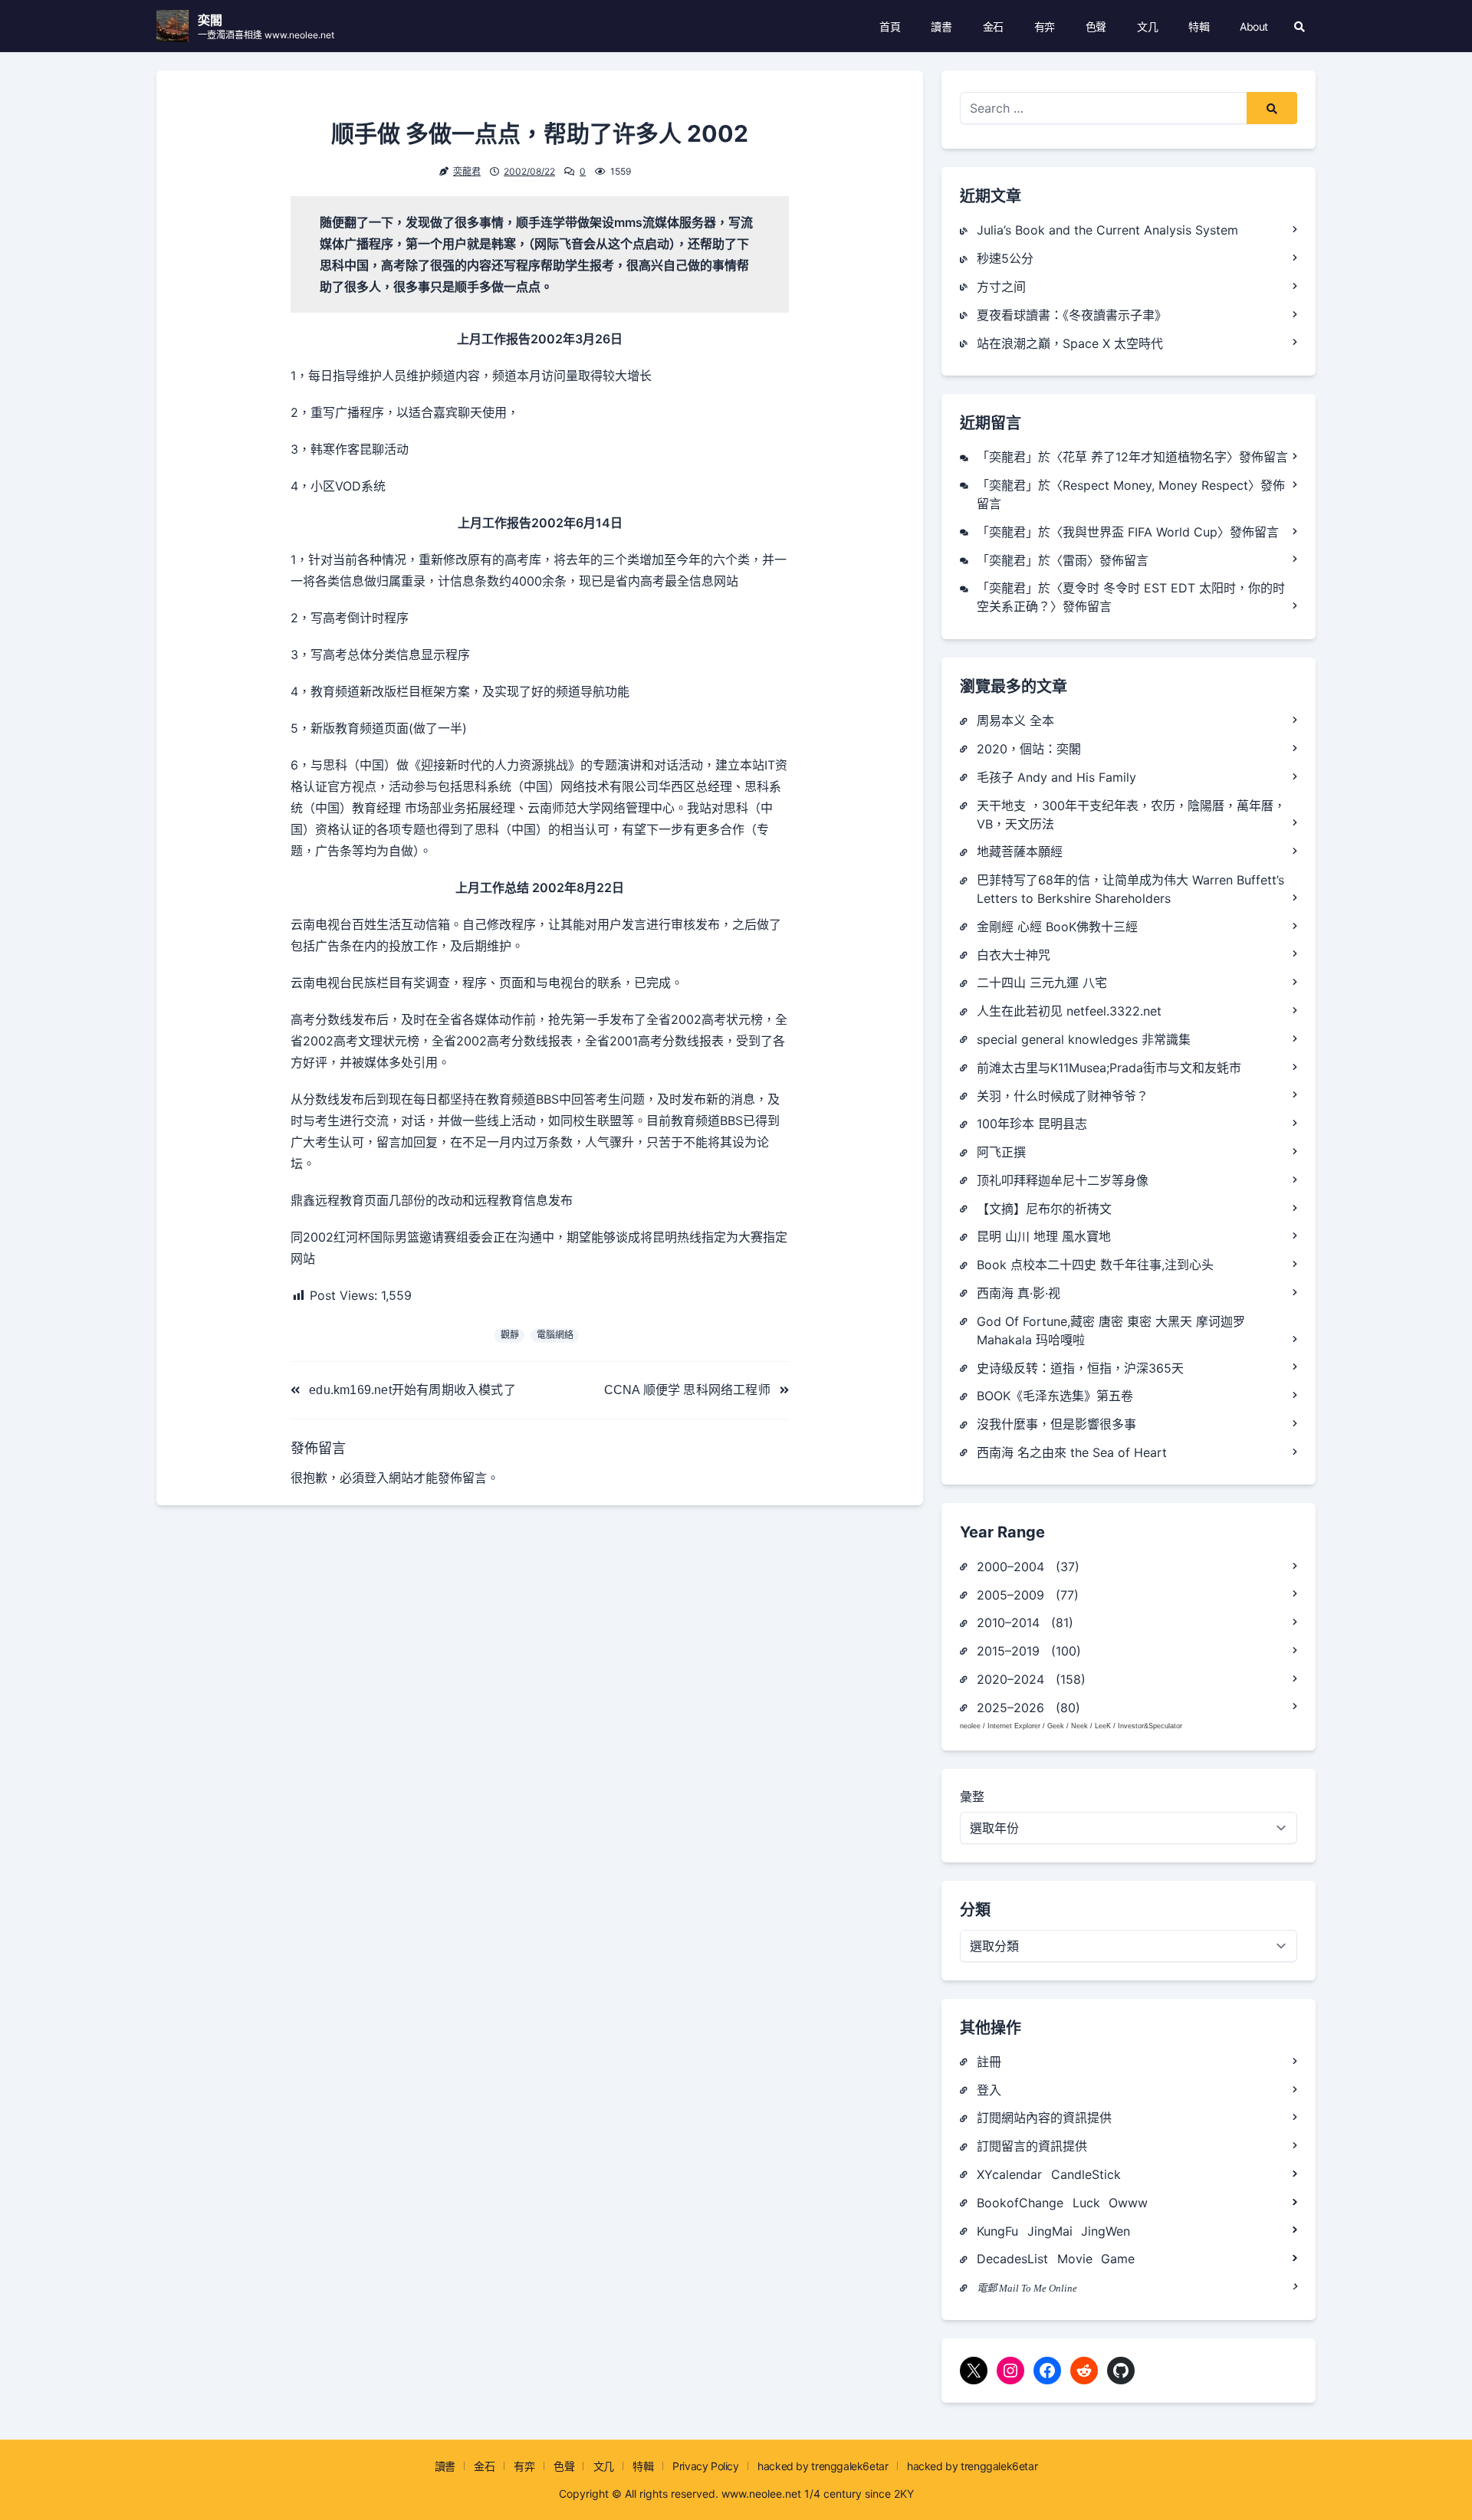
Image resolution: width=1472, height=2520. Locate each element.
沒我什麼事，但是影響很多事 (1056, 1424)
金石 (993, 26)
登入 (376, 1478)
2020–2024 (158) (1031, 1679)
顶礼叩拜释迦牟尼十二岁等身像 (1063, 1180)
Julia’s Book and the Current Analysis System (1107, 230)
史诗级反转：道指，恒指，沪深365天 (1080, 1368)
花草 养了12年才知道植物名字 (1145, 457)
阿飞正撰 (1001, 1152)
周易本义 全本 (1015, 720)
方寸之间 (1001, 287)
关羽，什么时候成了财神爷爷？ (1063, 1096)
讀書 (941, 26)
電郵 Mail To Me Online (1027, 2288)
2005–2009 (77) (1028, 1595)
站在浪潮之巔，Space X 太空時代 (1070, 343)
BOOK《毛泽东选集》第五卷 (1055, 1396)
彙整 (972, 1796)
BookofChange (1020, 2203)
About (1254, 26)
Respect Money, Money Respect (1155, 485)
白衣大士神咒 (1014, 955)
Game (1118, 2259)
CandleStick (1086, 2174)
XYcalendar (1009, 2174)
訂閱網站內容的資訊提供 (1044, 2118)
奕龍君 (467, 171)
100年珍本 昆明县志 (1032, 1124)
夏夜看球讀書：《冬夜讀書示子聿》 (1072, 315)
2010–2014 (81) (1025, 1623)
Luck (1086, 2203)
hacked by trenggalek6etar (823, 2466)
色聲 (1096, 26)
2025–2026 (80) (1028, 1708)
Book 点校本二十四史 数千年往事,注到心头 (1095, 1265)
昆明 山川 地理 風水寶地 (1044, 1236)
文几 (1147, 26)
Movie (1075, 2259)
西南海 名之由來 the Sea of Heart (1072, 1452)
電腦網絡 (555, 1335)
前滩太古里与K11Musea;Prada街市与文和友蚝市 (1109, 1068)
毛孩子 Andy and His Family (1056, 777)
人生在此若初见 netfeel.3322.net (1069, 1011)
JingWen (1106, 2231)
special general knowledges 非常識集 (1084, 1039)
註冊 (989, 2062)
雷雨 (1075, 560)
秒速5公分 (1005, 258)
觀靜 (510, 1335)
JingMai (1050, 2231)
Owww (1128, 2203)
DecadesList (1012, 2259)
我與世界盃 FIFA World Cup (1140, 532)
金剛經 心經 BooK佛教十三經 (1057, 927)
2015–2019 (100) (1029, 1651)
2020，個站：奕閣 (1029, 749)
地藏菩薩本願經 (1020, 851)
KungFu (997, 2231)
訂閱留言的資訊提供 (1032, 2146)
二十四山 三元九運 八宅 (1042, 983)
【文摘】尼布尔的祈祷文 (1044, 1209)
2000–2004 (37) (1028, 1567)
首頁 (890, 26)
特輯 (1199, 26)
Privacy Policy (706, 2466)
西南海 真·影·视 (1019, 1293)
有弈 (1045, 26)
